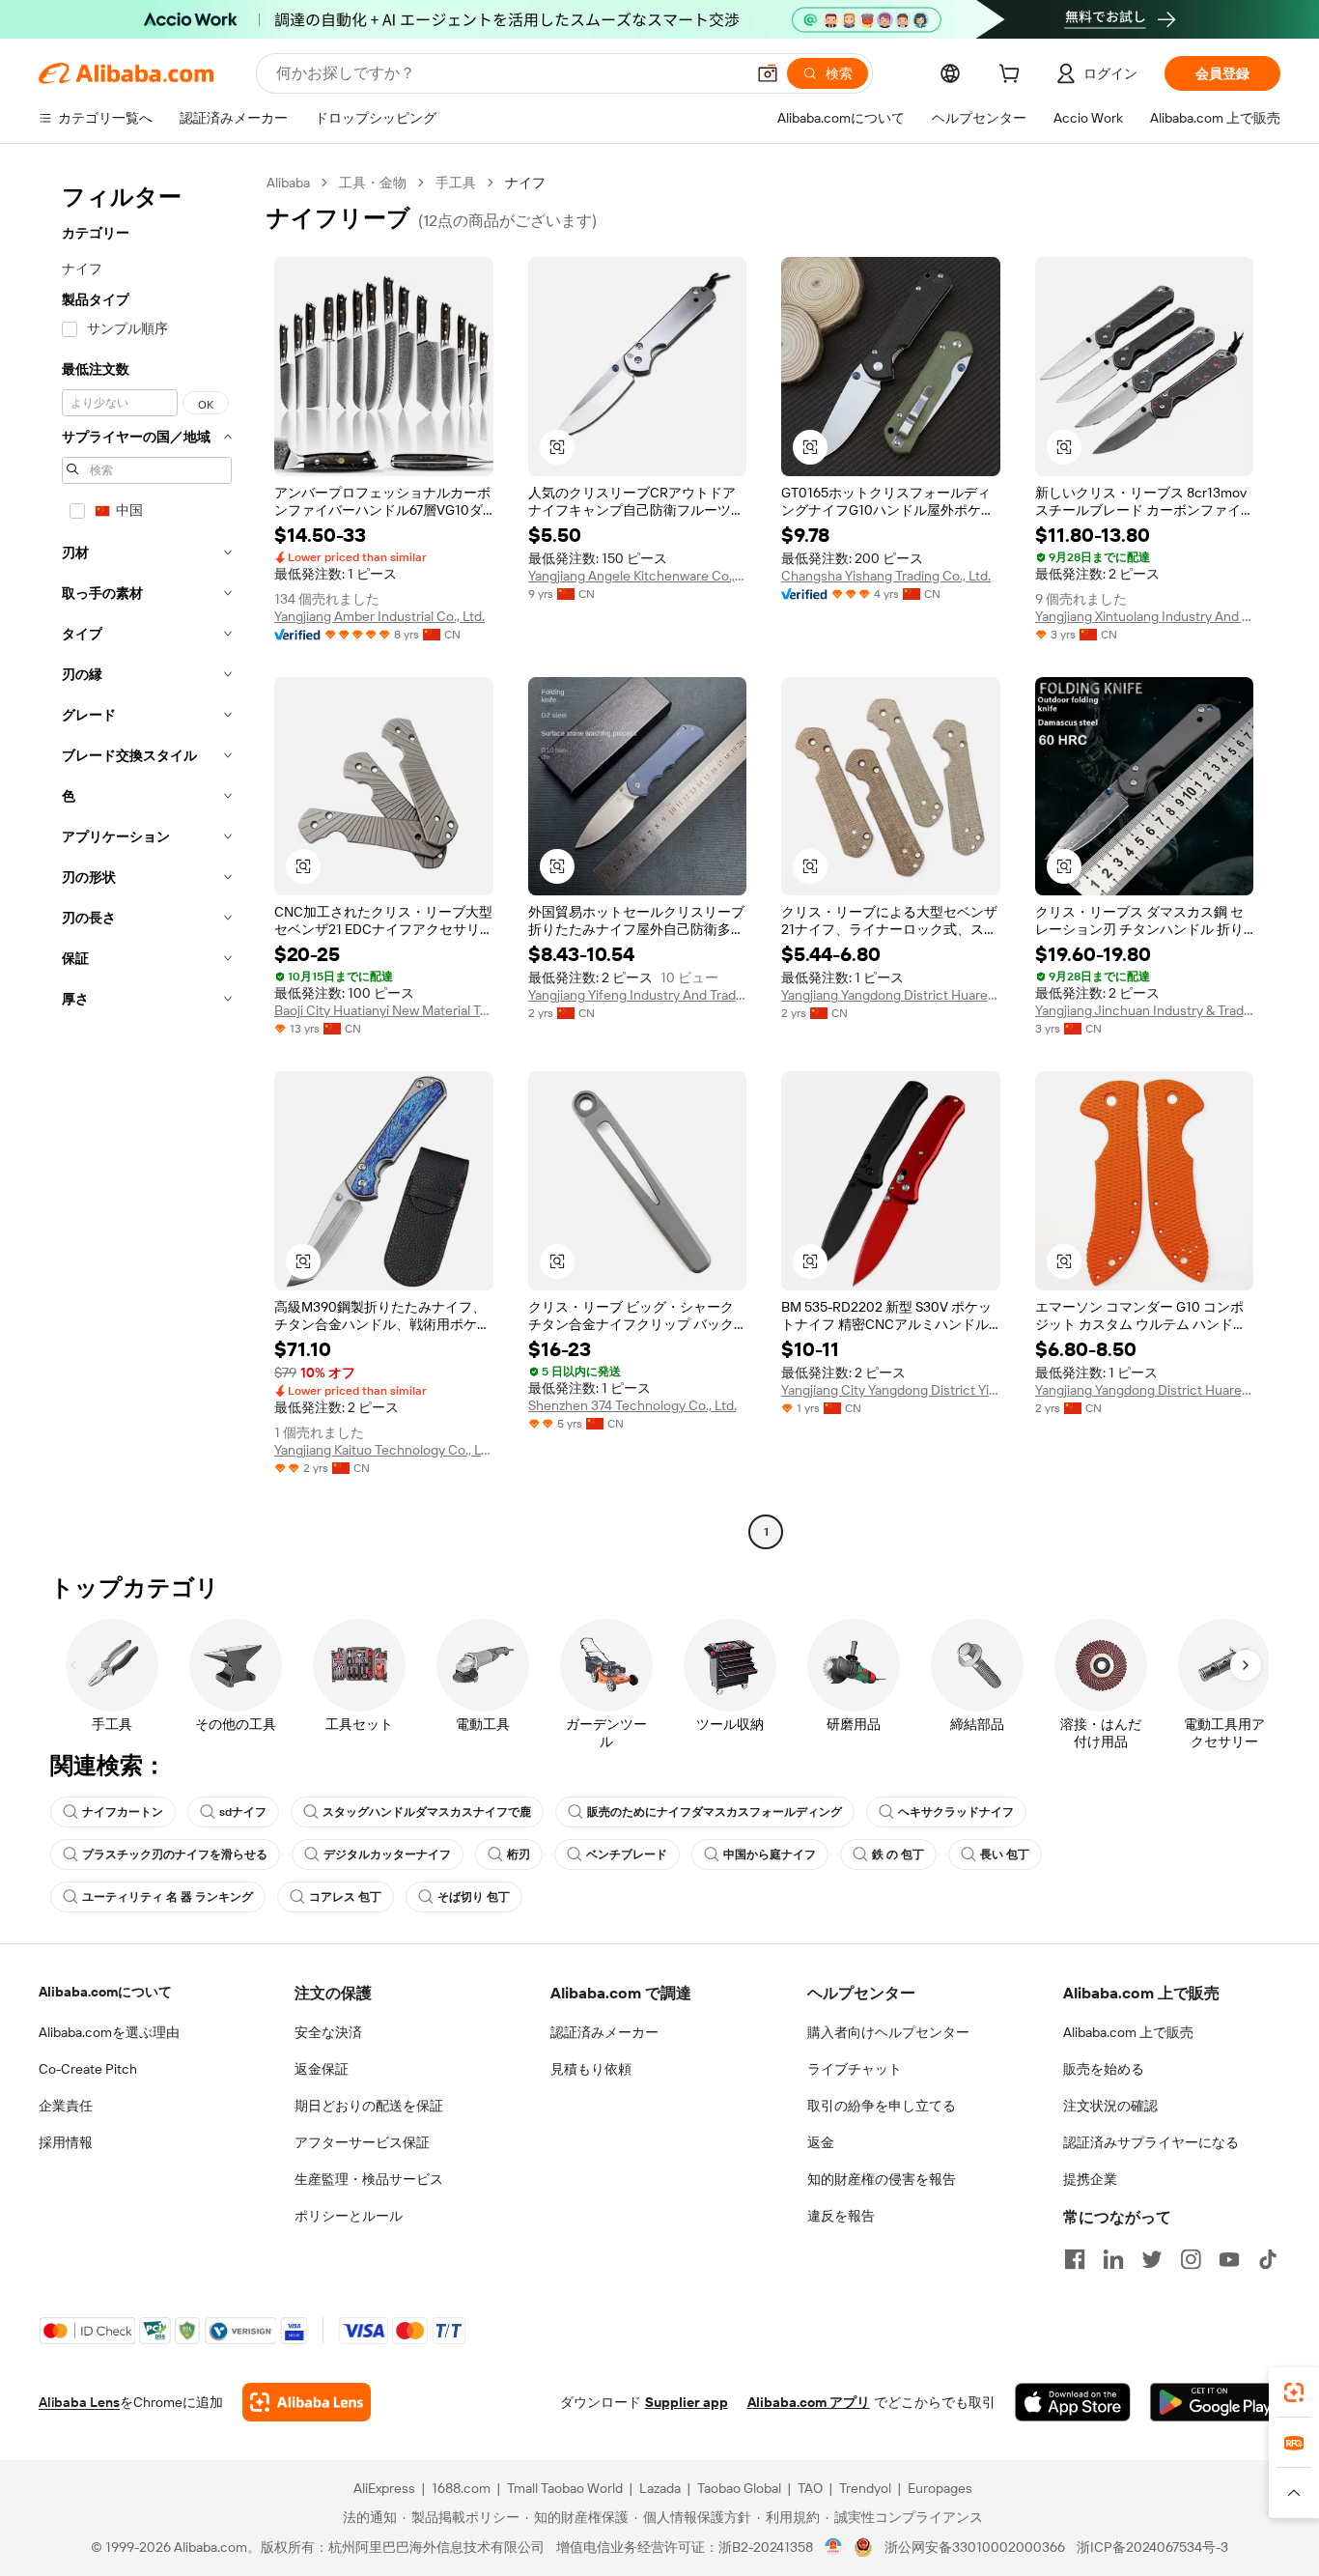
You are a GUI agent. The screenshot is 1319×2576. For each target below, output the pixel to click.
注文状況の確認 (1110, 2106)
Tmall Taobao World (565, 2488)
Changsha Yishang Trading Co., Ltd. (886, 576)
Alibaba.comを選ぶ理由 (109, 2032)
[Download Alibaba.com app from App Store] (1073, 2402)
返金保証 (322, 2069)
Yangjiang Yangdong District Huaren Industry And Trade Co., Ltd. (891, 995)
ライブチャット (855, 2069)
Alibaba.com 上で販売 (1128, 2032)
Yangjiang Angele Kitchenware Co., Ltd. (638, 576)
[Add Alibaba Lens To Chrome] (307, 2402)
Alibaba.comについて (105, 1992)
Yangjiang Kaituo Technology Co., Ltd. (384, 1450)
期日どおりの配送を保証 (369, 2106)
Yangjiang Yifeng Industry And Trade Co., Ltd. (638, 995)
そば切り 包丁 (474, 1897)
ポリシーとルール (349, 2216)
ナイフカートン (123, 1812)
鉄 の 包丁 (898, 1854)
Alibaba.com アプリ (809, 2402)
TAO (810, 2488)
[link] (1294, 2392)
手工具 (456, 183)
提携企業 (1090, 2179)
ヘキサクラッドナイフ (956, 1812)
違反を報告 (841, 2216)
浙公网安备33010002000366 (975, 2547)
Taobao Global (739, 2488)
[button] (768, 73)
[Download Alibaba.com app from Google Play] (1215, 2402)
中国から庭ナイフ (770, 1854)
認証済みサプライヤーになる (1151, 2142)
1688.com (461, 2488)
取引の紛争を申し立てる (882, 2106)
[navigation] (147, 860)
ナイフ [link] (525, 183)
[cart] (1013, 76)
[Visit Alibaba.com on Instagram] (1191, 2259)
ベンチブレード (627, 1854)
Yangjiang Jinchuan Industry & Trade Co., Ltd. (1145, 1010)
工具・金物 (373, 183)
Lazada (660, 2488)
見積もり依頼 (591, 2069)
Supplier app (687, 2402)
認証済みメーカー (604, 2032)
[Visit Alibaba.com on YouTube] (1229, 2259)
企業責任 (66, 2106)
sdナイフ (243, 1812)
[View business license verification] (834, 2547)
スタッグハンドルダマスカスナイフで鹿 (427, 1812)
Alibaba (288, 183)
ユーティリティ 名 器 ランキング (168, 1897)
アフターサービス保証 (362, 2142)
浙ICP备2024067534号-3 (1152, 2547)
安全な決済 (328, 2032)
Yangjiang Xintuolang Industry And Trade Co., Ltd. (1145, 616)
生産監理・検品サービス (369, 2179)
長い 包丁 (1005, 1854)
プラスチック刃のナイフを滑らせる (175, 1854)
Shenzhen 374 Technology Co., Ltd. (632, 1405)
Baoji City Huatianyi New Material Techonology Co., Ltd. (384, 1010)
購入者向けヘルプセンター (888, 2032)
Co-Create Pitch (88, 2069)
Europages (940, 2488)
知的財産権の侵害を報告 (882, 2179)
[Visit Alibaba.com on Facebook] (1075, 2259)
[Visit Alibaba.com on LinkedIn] (1113, 2259)
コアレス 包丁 (345, 1897)
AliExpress (384, 2488)
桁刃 (519, 1854)
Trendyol (865, 2488)
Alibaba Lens (79, 2402)
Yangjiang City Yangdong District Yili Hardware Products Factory (891, 1390)
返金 (821, 2142)
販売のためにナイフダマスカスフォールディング (715, 1812)
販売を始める (1104, 2069)
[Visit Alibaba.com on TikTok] (1268, 2259)
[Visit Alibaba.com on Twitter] (1152, 2259)
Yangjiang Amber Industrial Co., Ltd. (379, 616)
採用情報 (66, 2142)
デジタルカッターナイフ (387, 1854)
